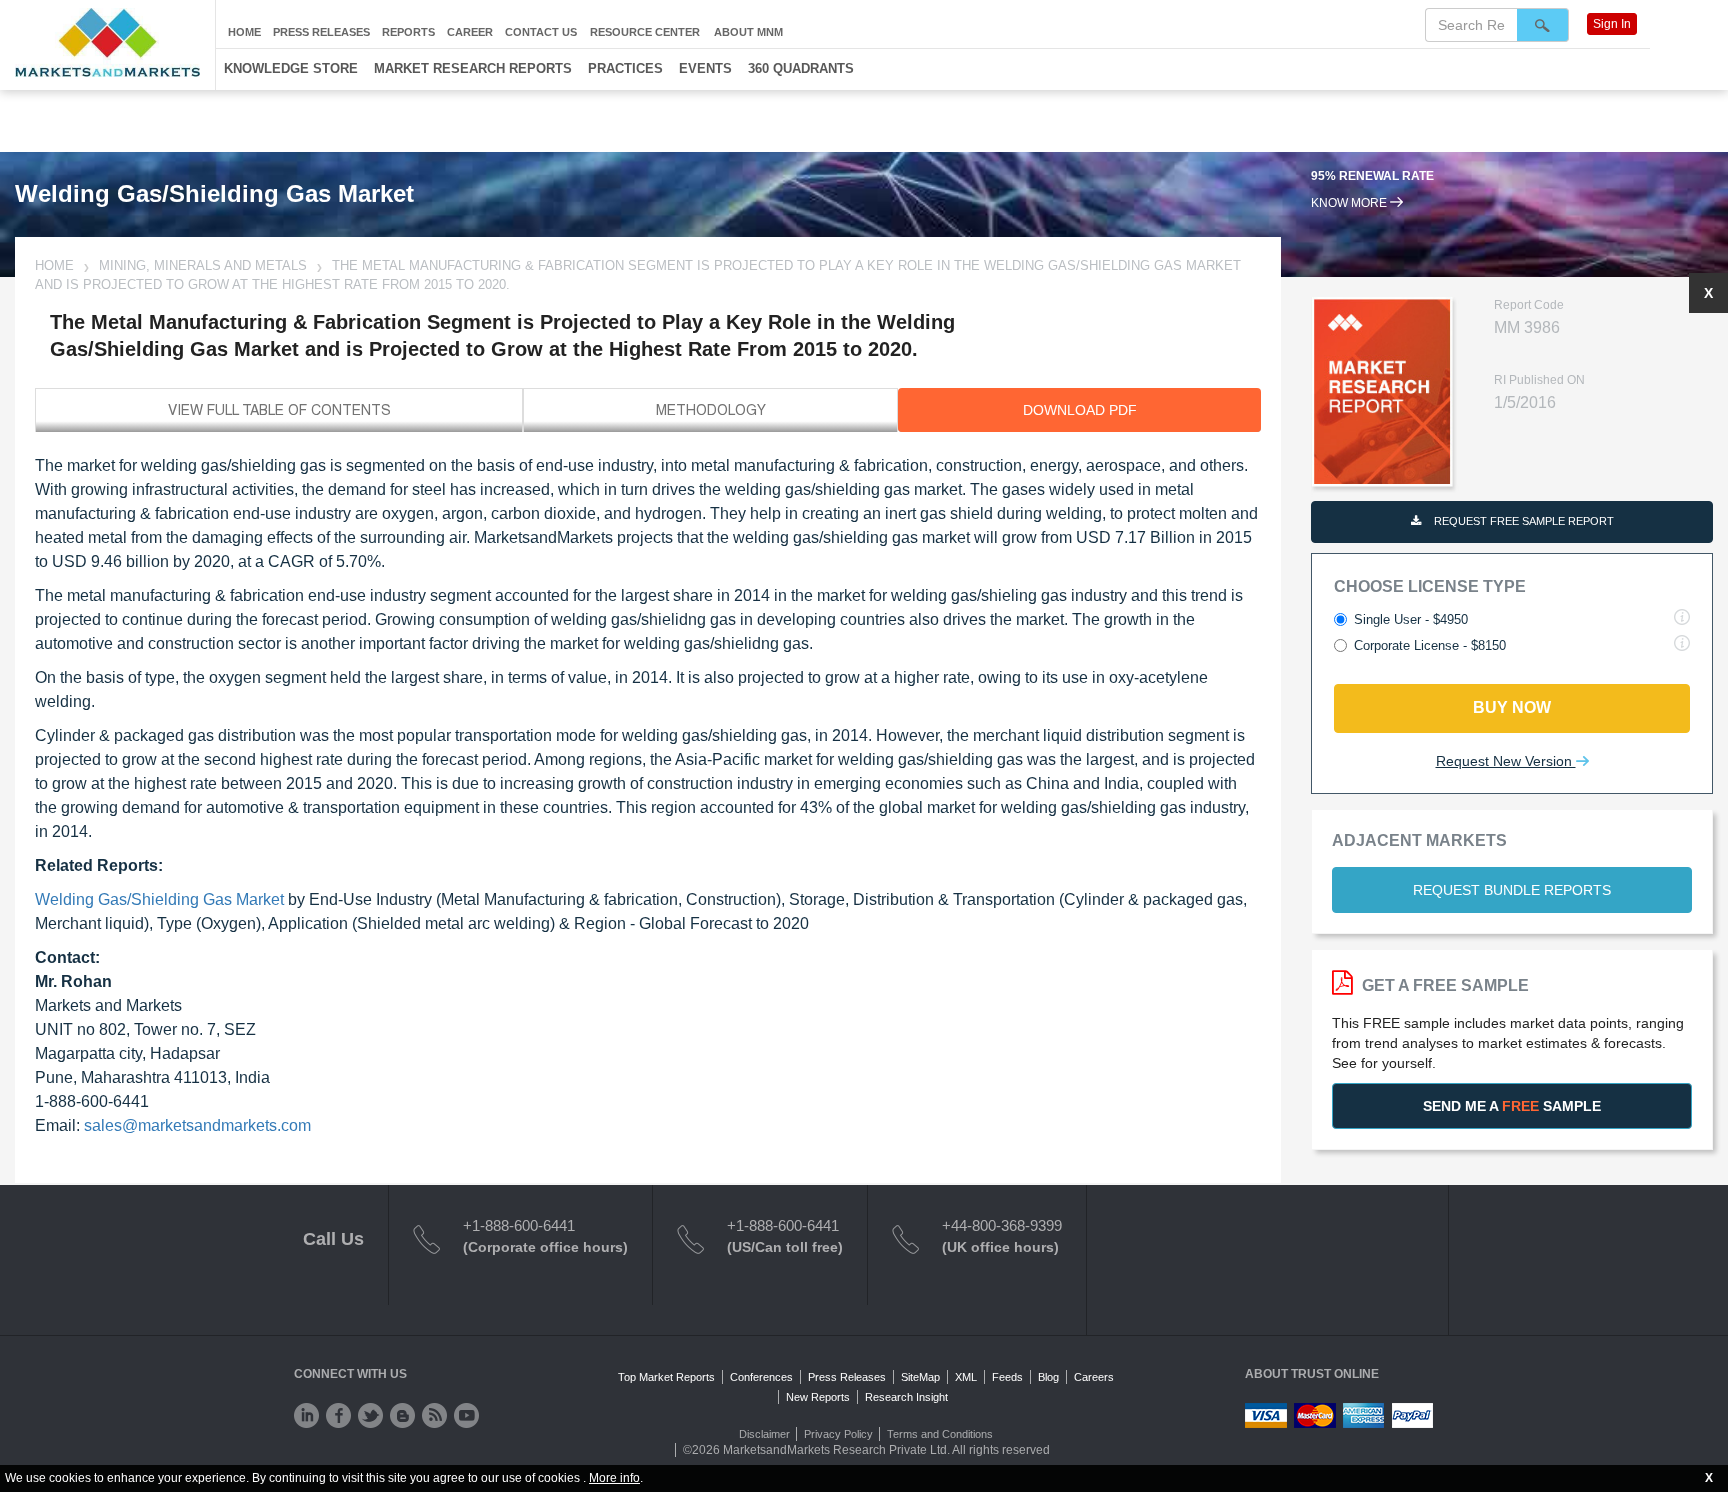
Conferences (761, 1377)
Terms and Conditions (940, 1434)
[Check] (306, 1415)
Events (705, 68)
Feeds (1007, 1377)
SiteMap (920, 1377)
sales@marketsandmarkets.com (197, 1125)
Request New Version (1506, 761)
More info (614, 1478)
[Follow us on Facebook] (338, 1415)
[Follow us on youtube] (466, 1415)
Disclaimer (764, 1434)
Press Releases (321, 32)
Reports (408, 32)
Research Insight (906, 1397)
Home (244, 32)
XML (966, 1377)
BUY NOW (1512, 707)
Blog (1048, 1377)
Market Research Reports (473, 68)
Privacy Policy (838, 1434)
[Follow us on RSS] (434, 1415)
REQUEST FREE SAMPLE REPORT (1522, 521)
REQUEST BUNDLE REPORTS (1512, 890)
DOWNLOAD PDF (1080, 410)
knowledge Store (291, 68)
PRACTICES (625, 68)
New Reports (818, 1397)
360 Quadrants (801, 68)
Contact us (541, 32)
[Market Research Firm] (107, 42)
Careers (1094, 1377)
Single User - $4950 (1411, 619)
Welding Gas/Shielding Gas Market (159, 899)
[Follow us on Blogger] (402, 1415)
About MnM (748, 32)
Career (470, 32)
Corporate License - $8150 (1430, 645)
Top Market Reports (666, 1377)
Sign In (1612, 24)
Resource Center (645, 32)
